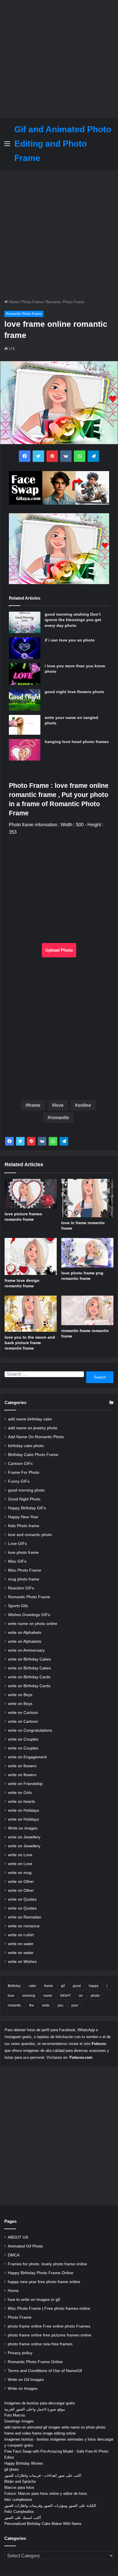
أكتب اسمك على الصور (23, 2518)
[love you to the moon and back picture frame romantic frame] (31, 1314)
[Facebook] (9, 1141)
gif (63, 1986)
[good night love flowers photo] (25, 700)
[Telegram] (64, 1141)
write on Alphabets (25, 1633)
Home (13, 302)
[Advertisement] (59, 59)
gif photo (11, 2469)
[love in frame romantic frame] (87, 1198)
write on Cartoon (23, 1713)
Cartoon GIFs (20, 1464)
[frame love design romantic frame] (31, 1256)
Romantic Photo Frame (65, 302)
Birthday (14, 1986)
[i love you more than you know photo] (25, 674)
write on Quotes (22, 1899)
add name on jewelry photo (33, 1428)
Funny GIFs (19, 1481)
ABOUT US (18, 2237)
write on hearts (21, 1802)
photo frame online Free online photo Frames (49, 2326)
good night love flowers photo (74, 692)
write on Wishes (22, 1962)
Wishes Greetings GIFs (29, 1615)
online (84, 1105)
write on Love (20, 1855)
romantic (60, 1118)
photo (95, 1996)
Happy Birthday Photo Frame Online (41, 2273)
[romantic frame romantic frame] (87, 1310)
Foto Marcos (15, 2415)
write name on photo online (33, 1624)
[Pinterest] (31, 1141)
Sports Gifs (18, 1606)
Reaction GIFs (21, 1588)
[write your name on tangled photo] (25, 725)
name (48, 1996)
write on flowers (22, 1766)
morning (29, 1996)
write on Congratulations (30, 1730)
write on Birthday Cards (29, 1677)
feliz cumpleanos (18, 2500)
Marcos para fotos (19, 2487)
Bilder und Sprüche (20, 2481)
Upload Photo (59, 950)
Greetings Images (19, 2421)
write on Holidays (23, 1810)
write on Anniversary (26, 1650)
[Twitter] (20, 1141)
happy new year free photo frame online (44, 2282)
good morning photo (26, 1490)
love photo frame (23, 1553)
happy (94, 1986)
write (46, 2005)
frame (34, 1105)
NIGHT (65, 1996)
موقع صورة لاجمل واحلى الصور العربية (35, 2409)
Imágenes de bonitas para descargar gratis (40, 2403)
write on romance (24, 1926)
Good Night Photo (24, 1499)
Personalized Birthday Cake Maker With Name (43, 2524)
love (59, 1105)
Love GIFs (17, 1544)
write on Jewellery (24, 1837)
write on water (21, 1944)
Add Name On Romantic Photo (36, 1437)
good (77, 1986)
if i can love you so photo (70, 640)
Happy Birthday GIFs (27, 1508)
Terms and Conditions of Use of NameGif (45, 2371)
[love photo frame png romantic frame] (87, 1253)
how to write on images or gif (34, 2300)
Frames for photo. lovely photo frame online (47, 2264)
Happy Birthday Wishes (24, 2463)
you (60, 2005)
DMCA (14, 2255)
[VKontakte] (42, 1141)
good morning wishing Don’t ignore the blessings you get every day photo (73, 620)
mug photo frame (24, 1579)
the (32, 2005)
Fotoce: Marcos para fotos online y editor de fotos (46, 2494)
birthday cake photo (26, 1446)
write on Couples (23, 1739)
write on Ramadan (25, 1917)
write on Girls (20, 1793)
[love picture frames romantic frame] (31, 1194)
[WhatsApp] (53, 1141)
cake (32, 1986)
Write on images (23, 1828)
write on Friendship (25, 1784)
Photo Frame (32, 302)
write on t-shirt (21, 1935)
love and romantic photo (30, 1535)
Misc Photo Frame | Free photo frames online (49, 2308)
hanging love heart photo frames (77, 742)
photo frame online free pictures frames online (50, 2335)
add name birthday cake (30, 1419)
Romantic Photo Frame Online (35, 2362)
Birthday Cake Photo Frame (33, 1455)
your (75, 2005)
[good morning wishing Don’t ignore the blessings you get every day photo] (25, 622)
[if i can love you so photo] (25, 648)
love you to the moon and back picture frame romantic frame (30, 1343)
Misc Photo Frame (25, 1570)
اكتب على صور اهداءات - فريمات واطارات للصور (43, 2475)
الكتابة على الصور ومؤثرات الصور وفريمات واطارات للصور (50, 2506)
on (81, 1996)
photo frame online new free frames (40, 2344)
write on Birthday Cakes (29, 1659)
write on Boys (20, 1695)
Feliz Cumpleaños (19, 2512)
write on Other (21, 1882)
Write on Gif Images (26, 2380)
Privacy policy (20, 2353)
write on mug (20, 1873)
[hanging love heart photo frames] (25, 750)
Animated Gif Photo (25, 2246)
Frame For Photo (24, 1472)
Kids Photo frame (24, 1526)
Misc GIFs (17, 1561)
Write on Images (23, 2389)
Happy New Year (23, 1517)
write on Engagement (27, 1757)
